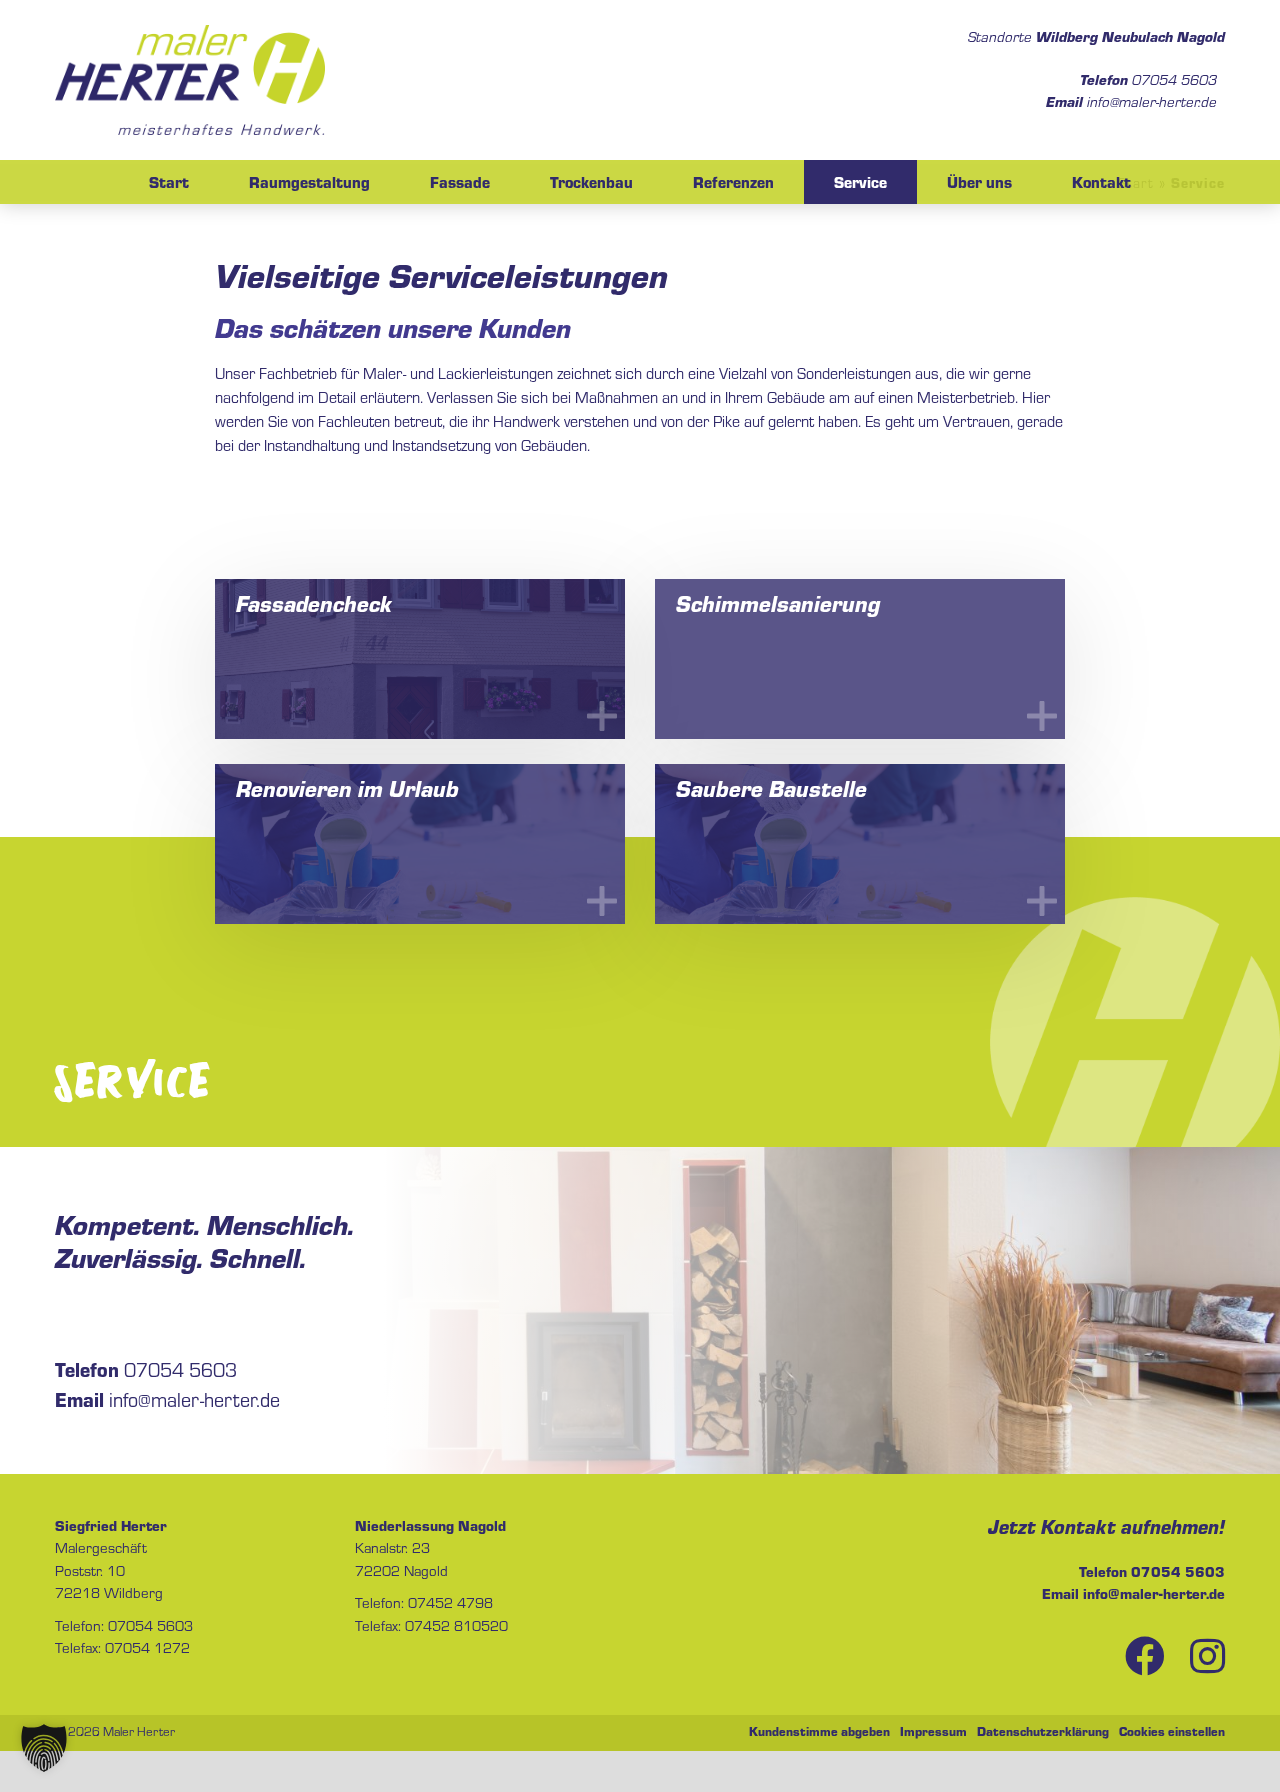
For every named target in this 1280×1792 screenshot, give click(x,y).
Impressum (933, 1731)
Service (860, 181)
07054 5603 (1148, 79)
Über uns (979, 181)
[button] (44, 1748)
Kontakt (1101, 181)
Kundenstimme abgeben (819, 1731)
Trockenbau (591, 181)
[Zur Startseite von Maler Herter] (190, 80)
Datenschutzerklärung (1043, 1731)
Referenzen (733, 181)
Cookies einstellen (1172, 1731)
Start (169, 181)
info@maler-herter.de (1131, 101)
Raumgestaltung (309, 181)
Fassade (460, 181)
